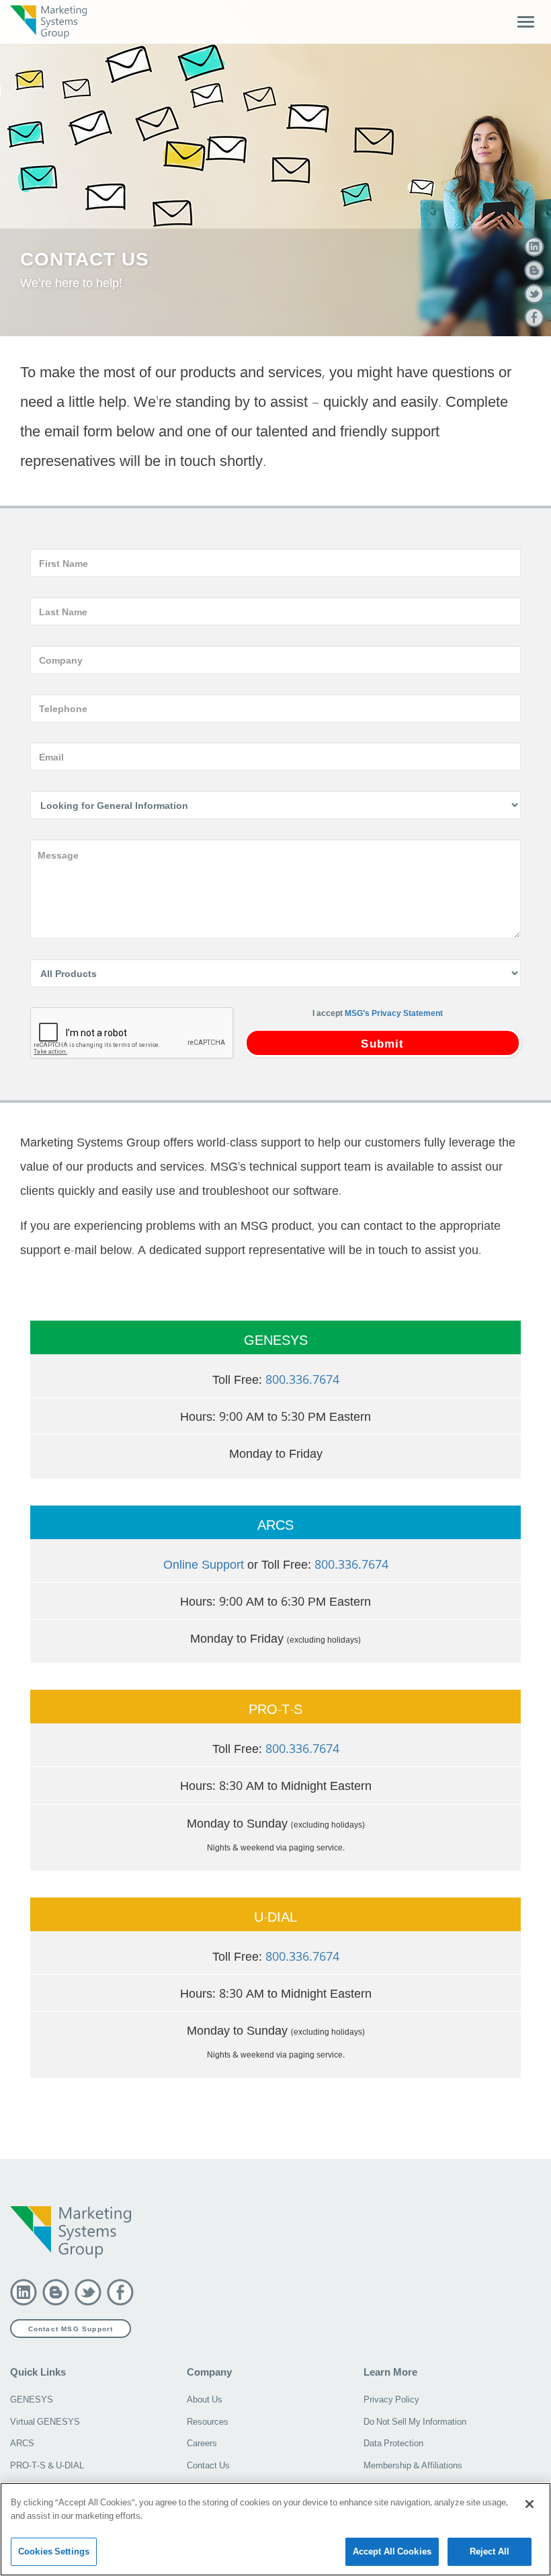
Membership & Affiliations (413, 2465)
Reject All (490, 2551)
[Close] (529, 2504)
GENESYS (32, 2399)
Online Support (204, 1564)
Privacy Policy (391, 2399)
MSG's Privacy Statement (394, 1013)
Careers (202, 2443)
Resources (208, 2421)
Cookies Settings (54, 2551)
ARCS (22, 2443)
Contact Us (208, 2465)
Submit (382, 1043)
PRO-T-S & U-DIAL (47, 2465)
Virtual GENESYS (45, 2421)
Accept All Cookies (392, 2551)
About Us (205, 2399)
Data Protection (393, 2443)
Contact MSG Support (71, 2329)
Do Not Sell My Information (415, 2421)
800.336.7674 (302, 1379)
